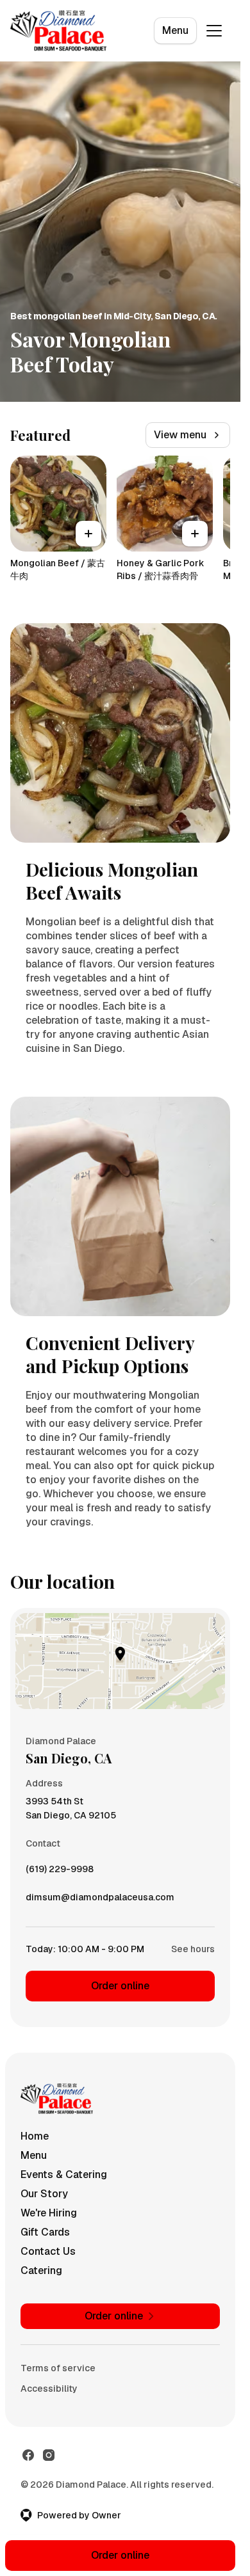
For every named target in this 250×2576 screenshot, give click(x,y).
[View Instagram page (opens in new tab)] (49, 2455)
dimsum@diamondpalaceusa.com (100, 1900)
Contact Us (48, 2251)
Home (35, 2136)
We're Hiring (49, 2213)
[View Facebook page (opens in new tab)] (28, 2455)
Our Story (44, 2194)
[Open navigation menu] (214, 31)
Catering (41, 2270)
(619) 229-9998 (60, 1872)
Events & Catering (64, 2174)
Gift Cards (45, 2232)
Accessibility (49, 2389)
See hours (193, 1949)
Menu (175, 30)
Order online (120, 1986)
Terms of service (58, 2368)
